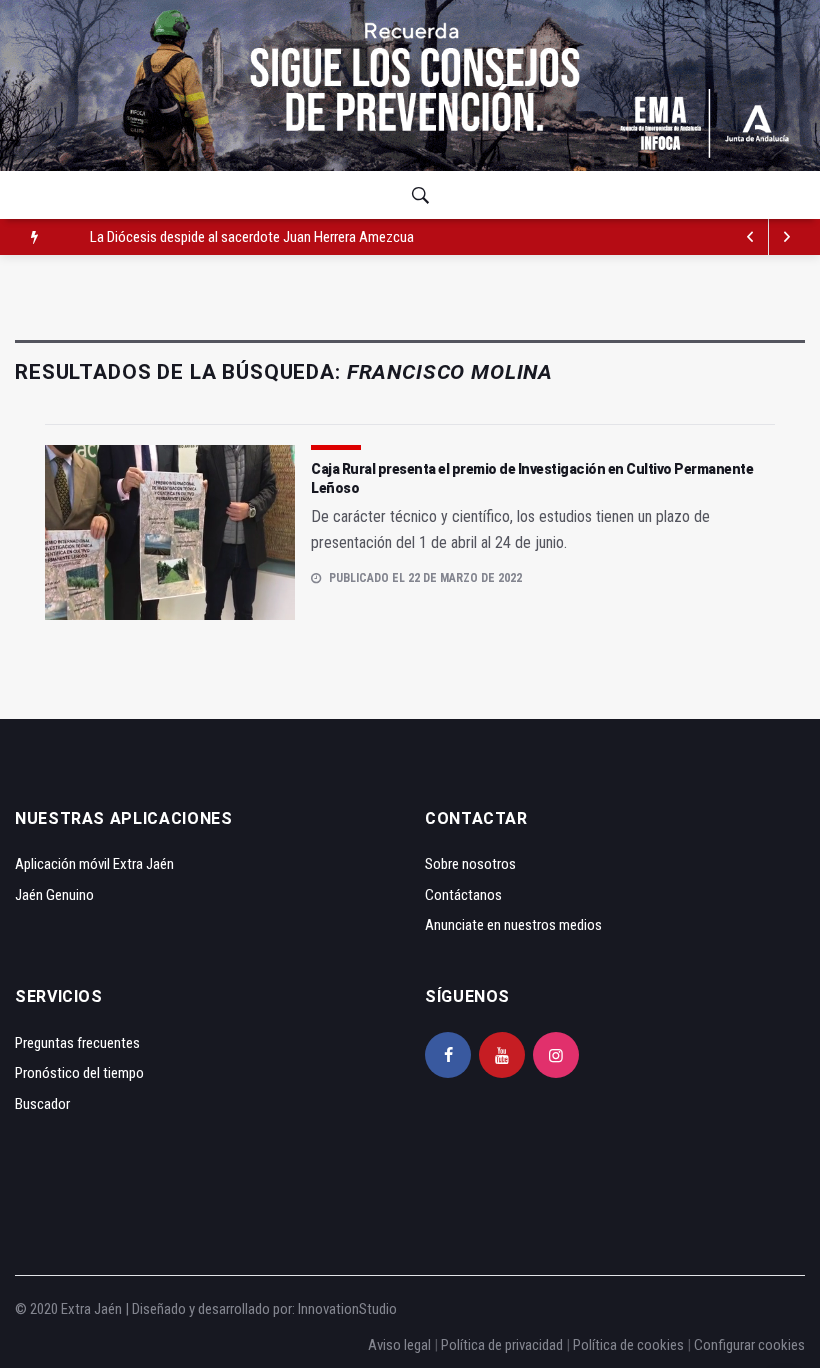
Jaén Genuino (54, 895)
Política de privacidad (502, 1345)
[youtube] (502, 1055)
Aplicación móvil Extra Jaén (94, 864)
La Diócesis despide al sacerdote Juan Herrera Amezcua (252, 237)
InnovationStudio (347, 1309)
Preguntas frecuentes (77, 1043)
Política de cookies (628, 1345)
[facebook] (448, 1055)
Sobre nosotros (470, 864)
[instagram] (556, 1055)
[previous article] (787, 237)
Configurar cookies (749, 1345)
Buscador (42, 1104)
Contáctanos (463, 895)
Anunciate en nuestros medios (513, 925)
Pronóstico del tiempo (79, 1073)
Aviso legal (399, 1345)
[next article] (751, 237)
